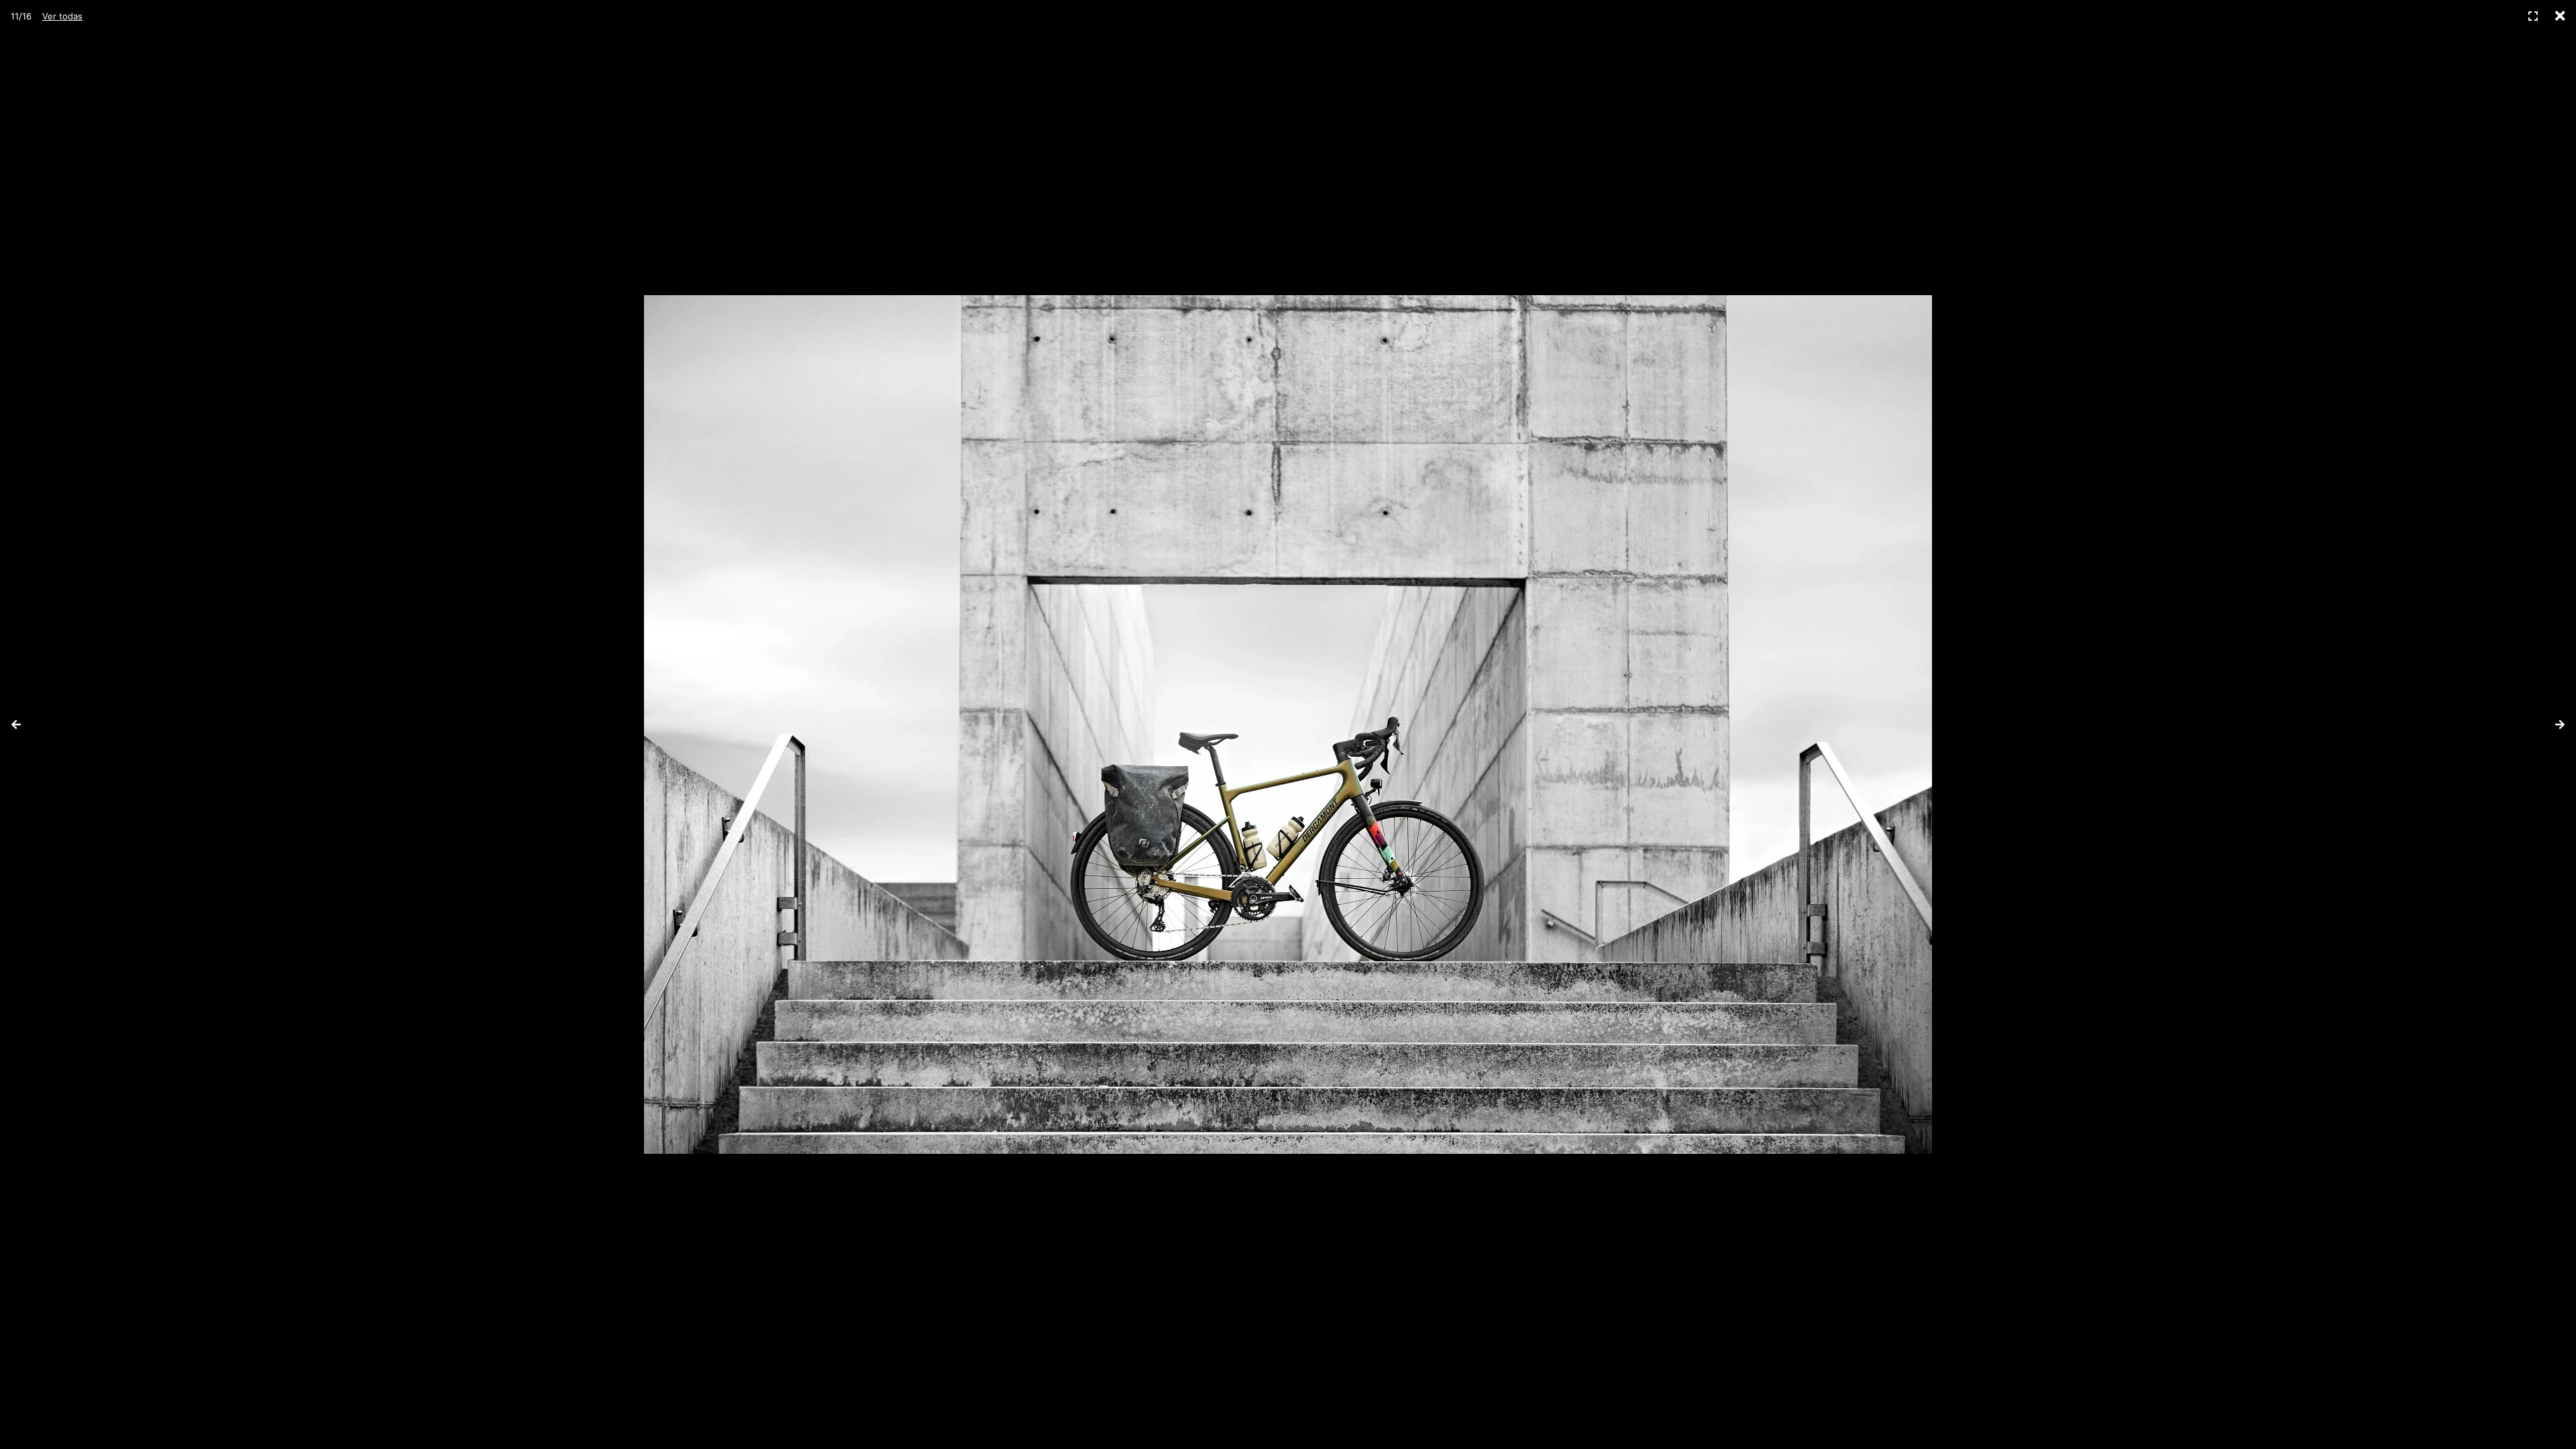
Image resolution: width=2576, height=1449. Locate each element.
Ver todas (62, 16)
